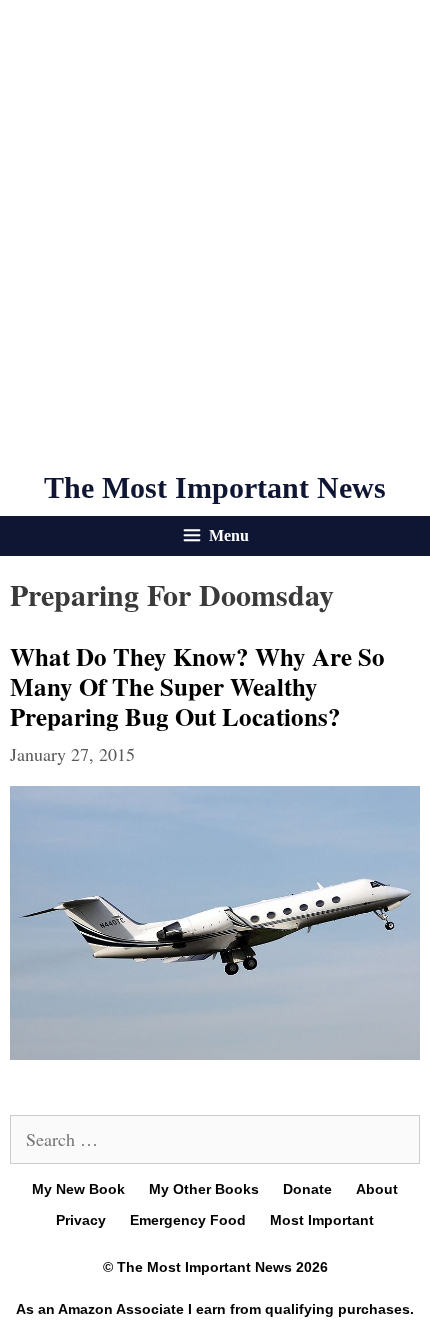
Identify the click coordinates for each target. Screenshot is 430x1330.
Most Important (322, 1220)
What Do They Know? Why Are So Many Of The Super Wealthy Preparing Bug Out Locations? (197, 686)
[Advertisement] (215, 235)
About (377, 1189)
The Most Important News (215, 487)
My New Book (78, 1189)
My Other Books (204, 1189)
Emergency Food (188, 1220)
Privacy (81, 1220)
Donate (307, 1189)
